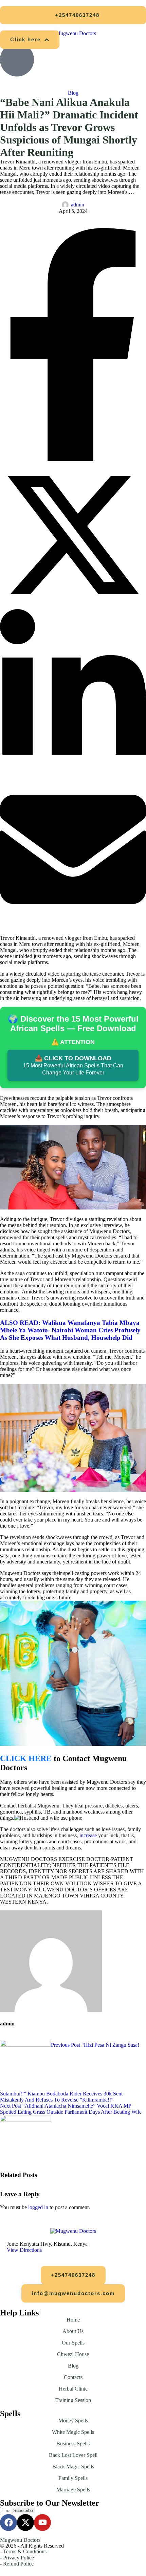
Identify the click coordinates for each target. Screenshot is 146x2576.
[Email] (73, 920)
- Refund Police (17, 2564)
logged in (38, 2207)
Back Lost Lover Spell (73, 2455)
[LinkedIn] (73, 773)
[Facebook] (73, 459)
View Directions (24, 2250)
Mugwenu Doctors (20, 2540)
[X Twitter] (73, 606)
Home (73, 2320)
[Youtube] (42, 2523)
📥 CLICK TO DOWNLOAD (73, 1065)
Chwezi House (73, 2354)
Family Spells (73, 2478)
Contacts (73, 2377)
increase (88, 1835)
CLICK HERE (26, 1758)
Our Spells (73, 2343)
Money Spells (73, 2420)
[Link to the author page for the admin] (65, 205)
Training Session (73, 2400)
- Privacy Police (17, 2558)
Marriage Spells (73, 2490)
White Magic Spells (73, 2432)
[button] (73, 15)
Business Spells (73, 2444)
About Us (73, 2331)
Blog (73, 2366)
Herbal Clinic (73, 2389)
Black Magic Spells (73, 2467)
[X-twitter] (25, 2523)
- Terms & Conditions (23, 2551)
